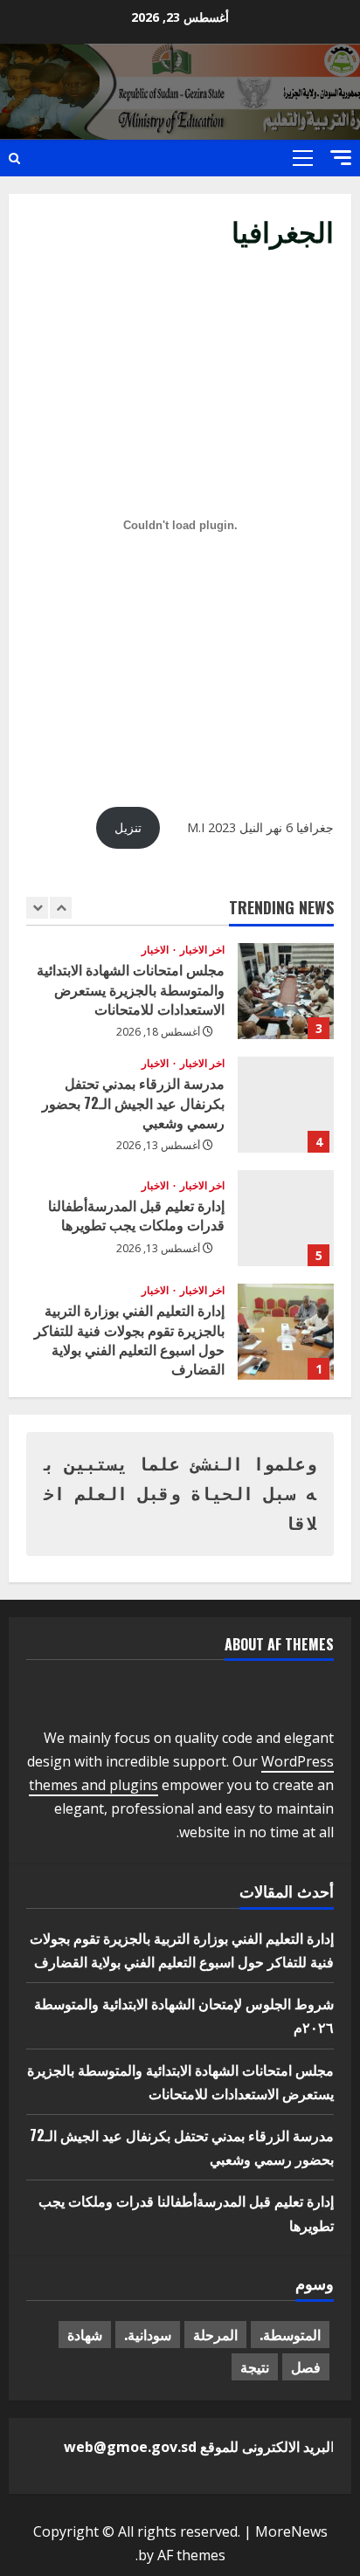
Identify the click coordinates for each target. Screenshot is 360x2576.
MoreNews (291, 2531)
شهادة (85, 2334)
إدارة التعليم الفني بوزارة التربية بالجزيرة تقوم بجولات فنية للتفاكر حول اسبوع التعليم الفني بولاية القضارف (286, 1332)
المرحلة (215, 2334)
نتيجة (255, 2366)
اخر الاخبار (201, 950)
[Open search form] (14, 158)
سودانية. (148, 2334)
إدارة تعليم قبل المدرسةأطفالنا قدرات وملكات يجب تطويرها (286, 1218)
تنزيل (128, 827)
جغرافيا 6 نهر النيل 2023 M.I (260, 827)
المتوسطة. (290, 2334)
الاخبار (155, 950)
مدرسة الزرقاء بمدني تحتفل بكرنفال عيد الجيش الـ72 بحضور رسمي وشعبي (286, 1105)
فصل (306, 2366)
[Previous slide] (37, 908)
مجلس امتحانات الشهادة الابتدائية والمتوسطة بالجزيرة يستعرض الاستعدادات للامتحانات (286, 991)
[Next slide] (61, 908)
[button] (341, 158)
